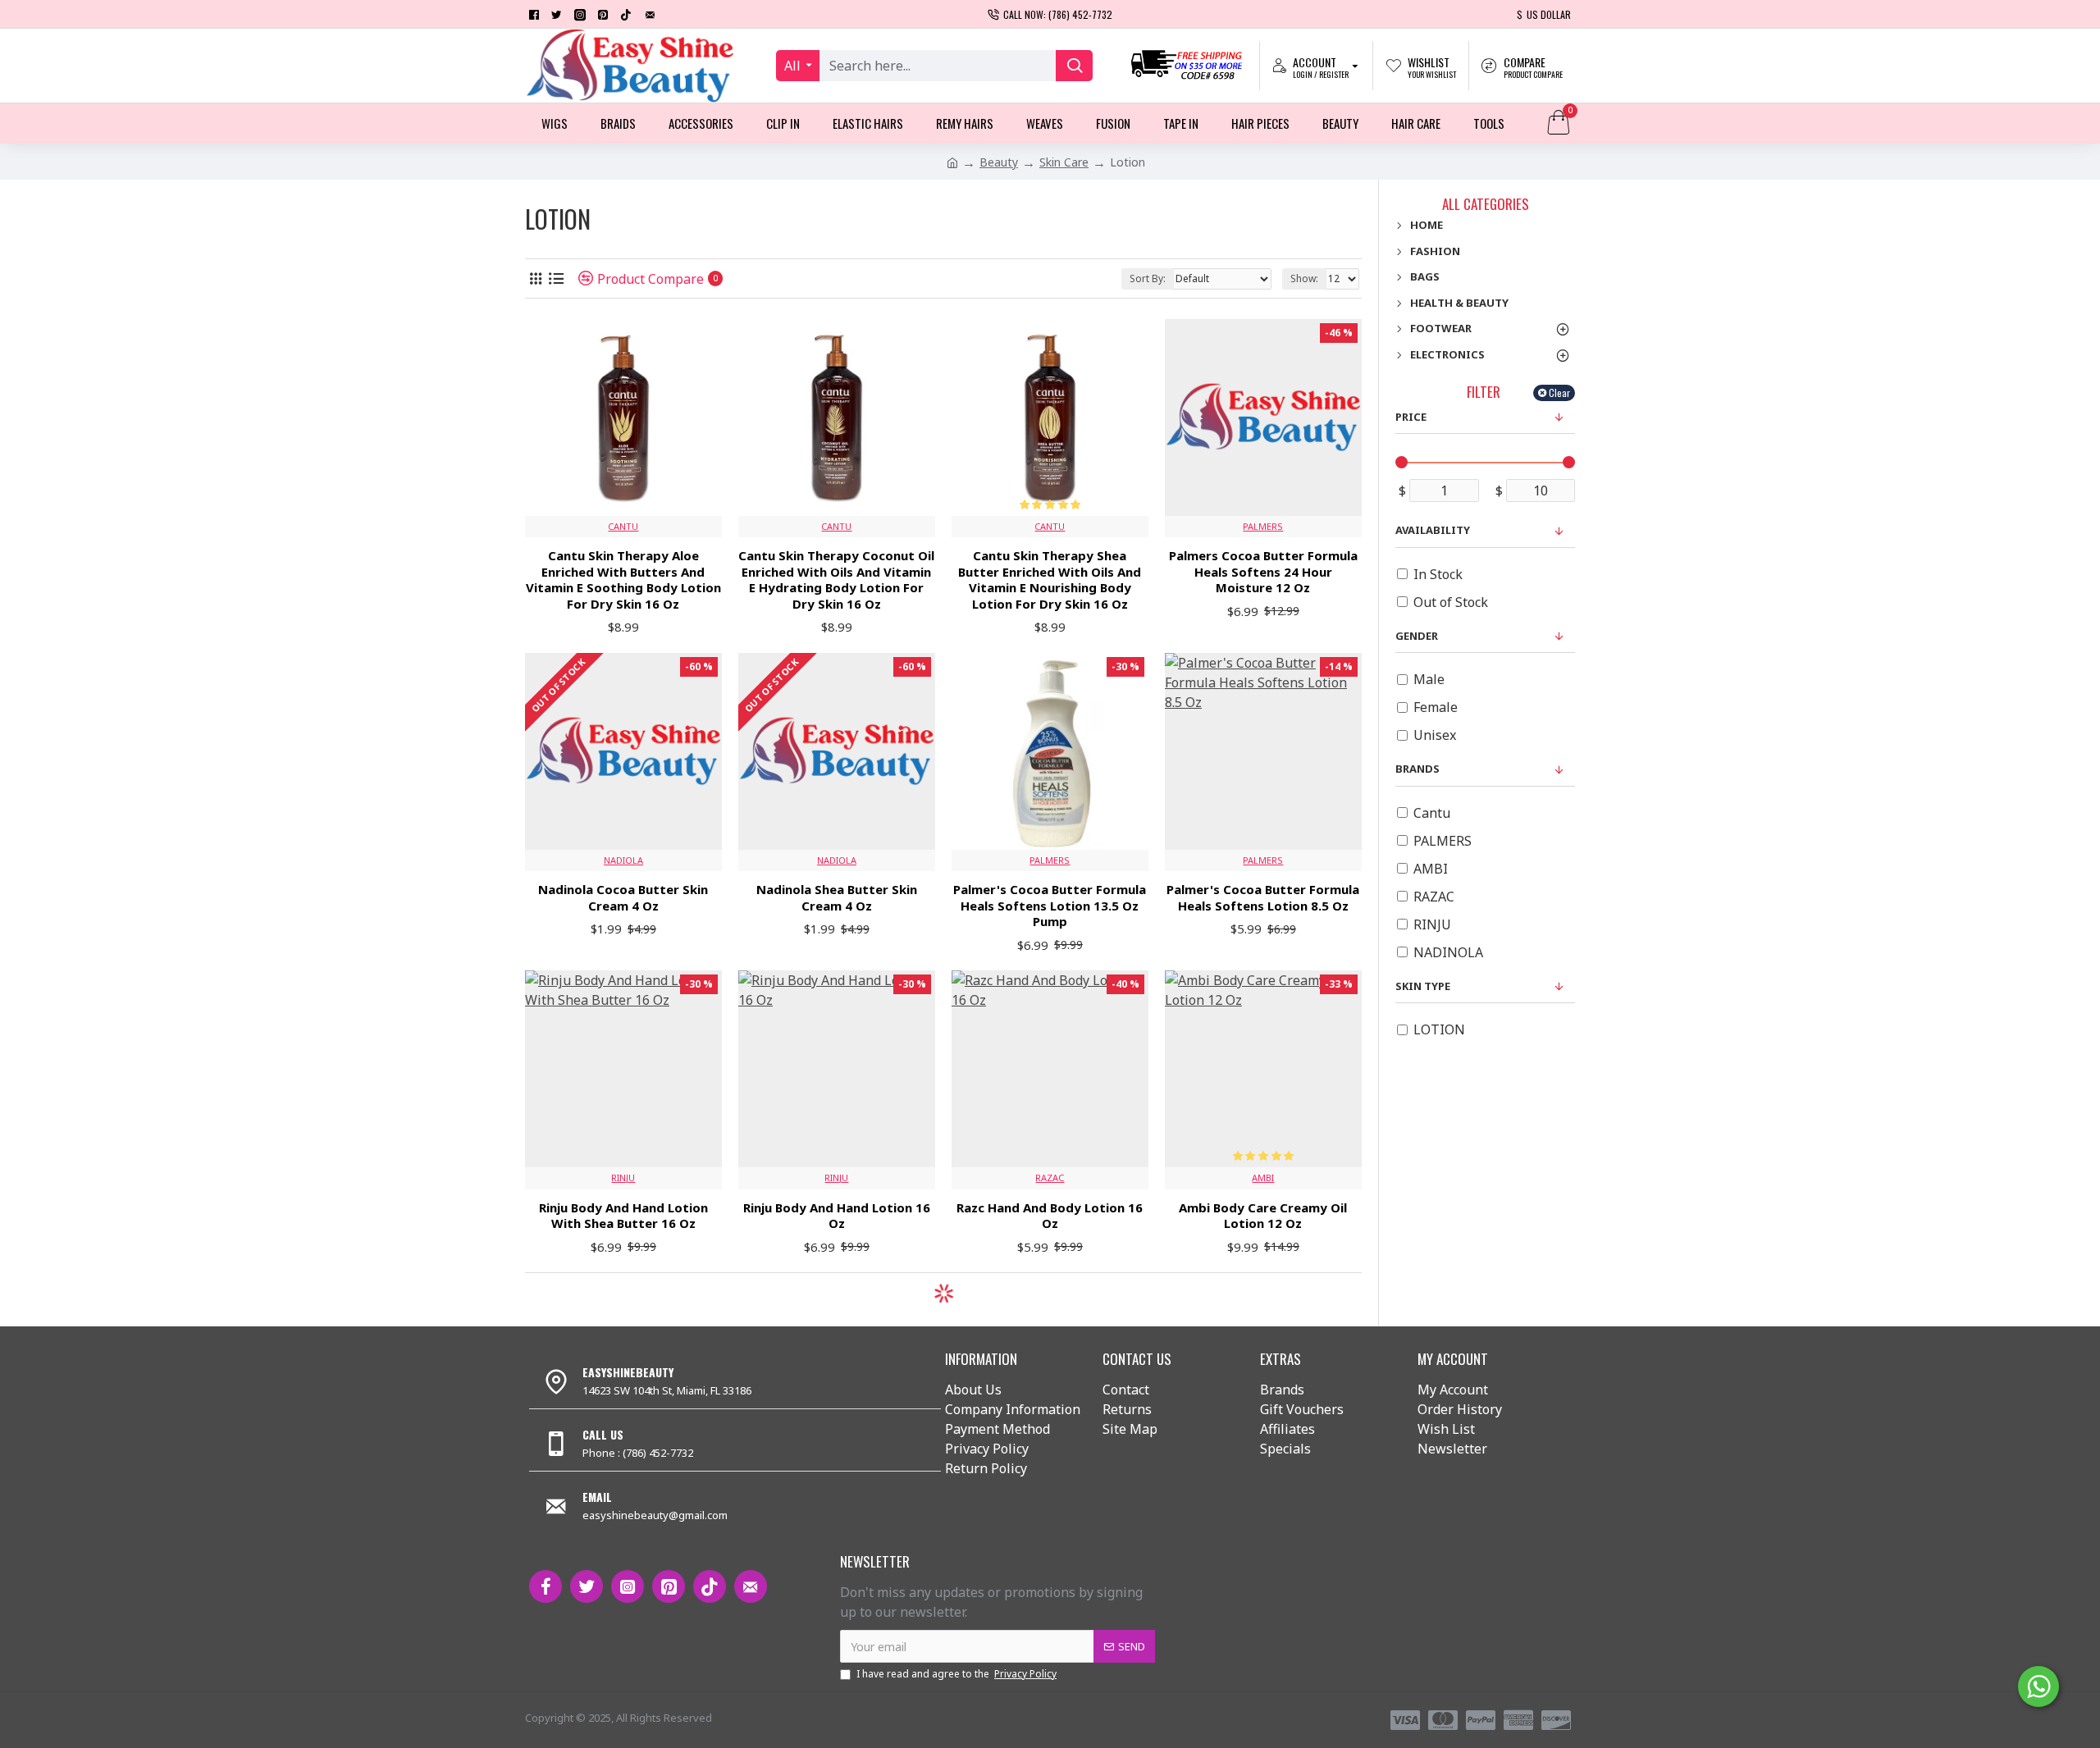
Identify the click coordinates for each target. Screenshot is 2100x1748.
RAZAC (1050, 1178)
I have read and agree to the (956, 1674)
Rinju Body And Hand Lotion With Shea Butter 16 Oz (623, 1216)
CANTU (623, 526)
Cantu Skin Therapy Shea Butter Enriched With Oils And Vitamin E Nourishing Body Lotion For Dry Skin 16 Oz (1050, 580)
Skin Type (1423, 986)
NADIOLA (623, 860)
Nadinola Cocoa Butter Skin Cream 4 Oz (623, 898)
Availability (1433, 530)
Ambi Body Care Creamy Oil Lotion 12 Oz (1263, 1216)
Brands (1417, 769)
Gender (1417, 636)
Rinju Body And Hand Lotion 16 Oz (837, 1216)
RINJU (623, 1178)
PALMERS (1263, 526)
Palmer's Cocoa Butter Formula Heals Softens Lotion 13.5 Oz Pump (1050, 906)
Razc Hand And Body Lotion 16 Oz (1050, 1216)
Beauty (999, 162)
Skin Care (1064, 162)
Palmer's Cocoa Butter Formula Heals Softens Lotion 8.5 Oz (1263, 898)
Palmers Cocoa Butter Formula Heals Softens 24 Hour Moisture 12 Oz (1263, 572)
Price (1411, 417)
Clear (1559, 393)
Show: (1304, 278)
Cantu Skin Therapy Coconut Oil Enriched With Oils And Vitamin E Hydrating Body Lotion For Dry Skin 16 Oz (836, 580)
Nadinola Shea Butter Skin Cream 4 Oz (837, 898)
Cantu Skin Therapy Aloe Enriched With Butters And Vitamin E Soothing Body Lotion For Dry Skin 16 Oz (623, 580)
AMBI (1263, 1178)
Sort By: (1148, 278)
